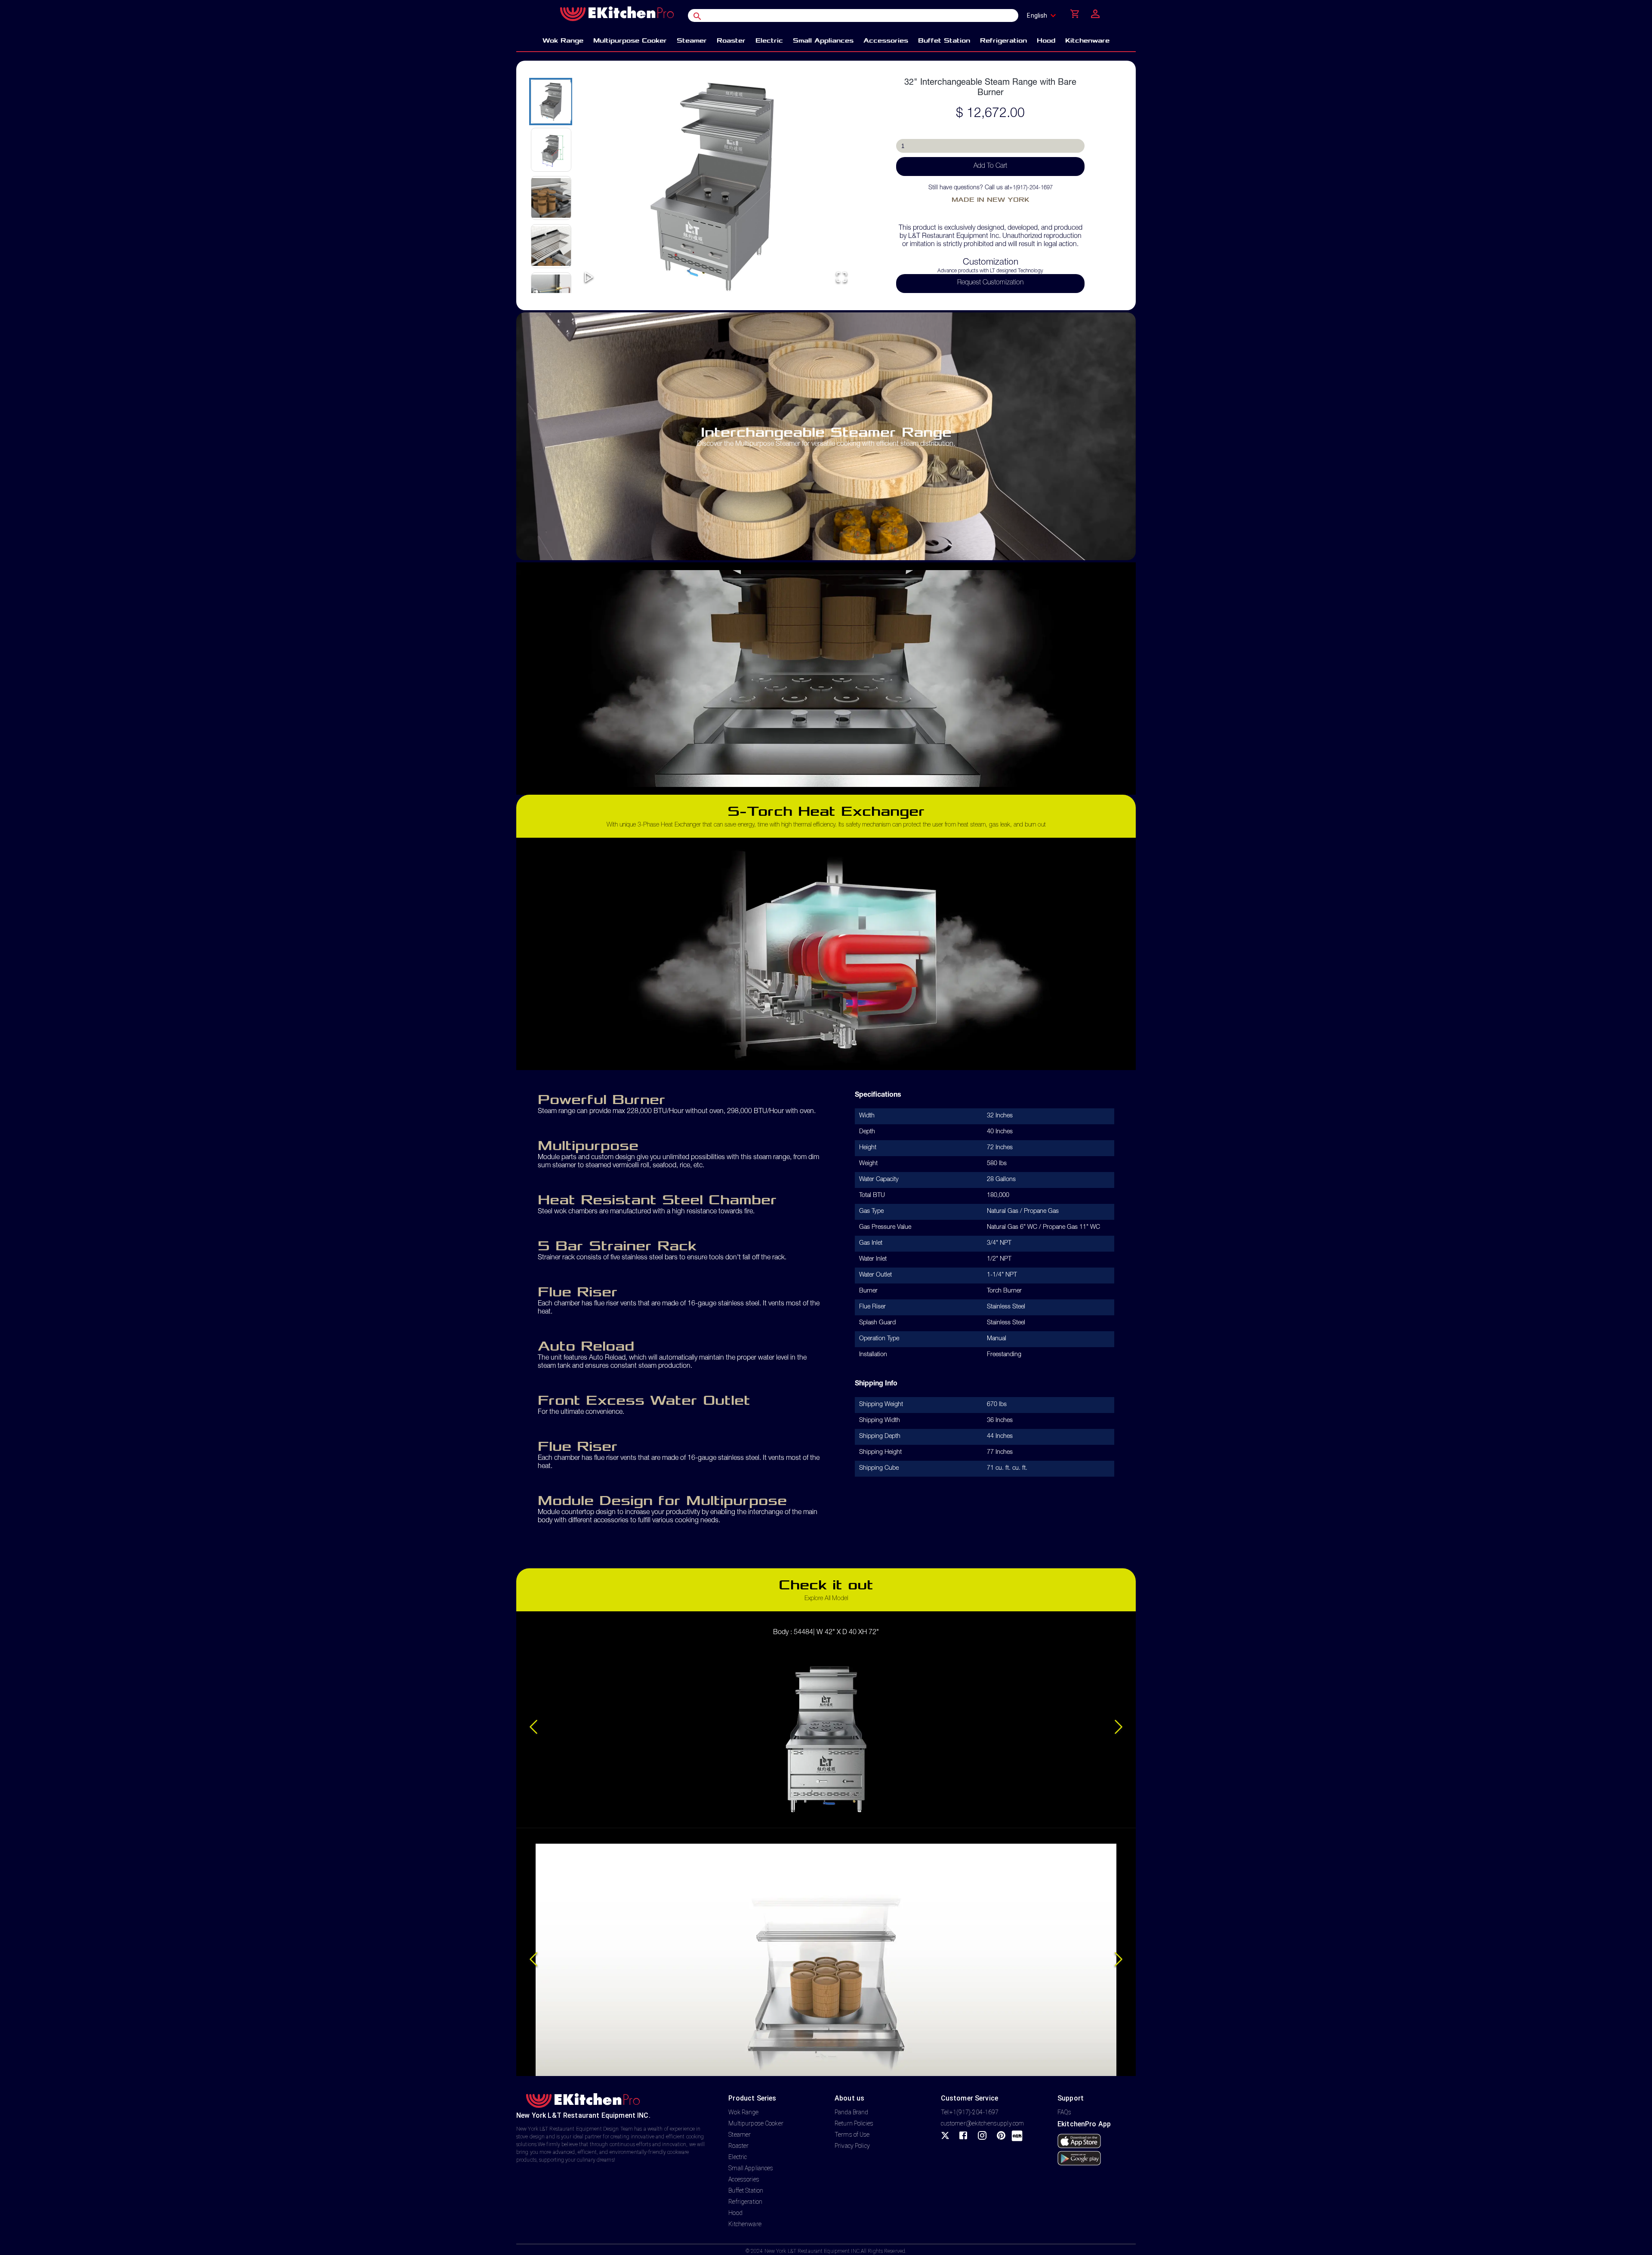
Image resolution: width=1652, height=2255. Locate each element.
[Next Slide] (1119, 1728)
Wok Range (743, 2112)
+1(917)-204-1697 (1031, 188)
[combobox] (1044, 15)
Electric (738, 2157)
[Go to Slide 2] (551, 150)
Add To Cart (990, 167)
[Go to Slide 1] (551, 102)
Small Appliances (751, 2168)
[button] (715, 185)
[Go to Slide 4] (551, 246)
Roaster (738, 2146)
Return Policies (854, 2123)
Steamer (740, 2135)
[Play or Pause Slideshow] (589, 278)
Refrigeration (745, 2202)
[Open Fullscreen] (841, 278)
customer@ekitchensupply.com (983, 2123)
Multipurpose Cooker (756, 2123)
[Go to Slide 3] (551, 198)
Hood (735, 2213)
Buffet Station (746, 2190)
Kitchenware (745, 2224)
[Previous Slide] (533, 1728)
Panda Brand (851, 2112)
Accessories (744, 2179)
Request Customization (990, 283)
